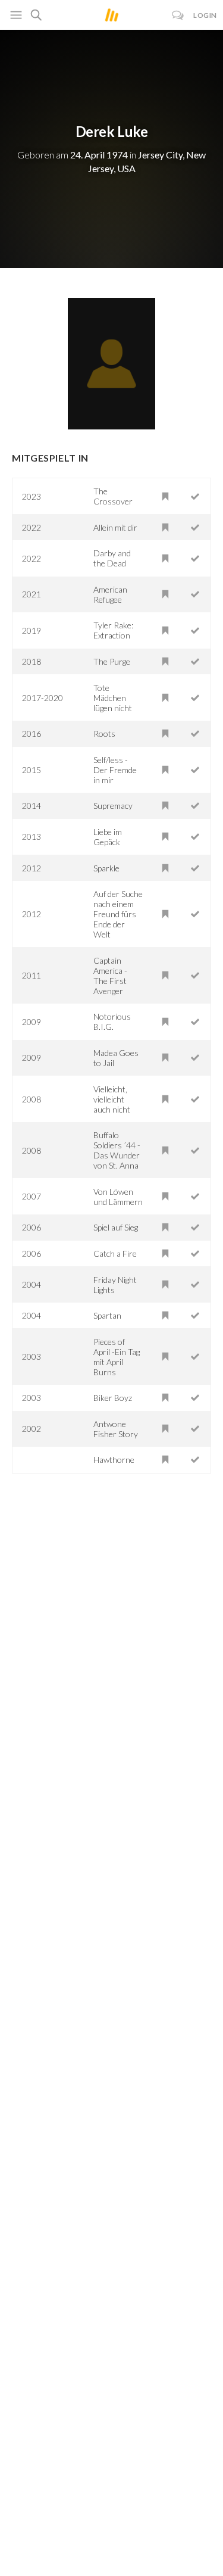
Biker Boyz (113, 1398)
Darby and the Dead (112, 558)
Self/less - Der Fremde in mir (115, 770)
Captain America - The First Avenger (110, 976)
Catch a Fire (115, 1253)
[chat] (178, 15)
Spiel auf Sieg (116, 1227)
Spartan (107, 1315)
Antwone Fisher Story (116, 1429)
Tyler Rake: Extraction (113, 630)
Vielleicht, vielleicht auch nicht (112, 1099)
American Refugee (110, 594)
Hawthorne (114, 1460)
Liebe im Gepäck (108, 837)
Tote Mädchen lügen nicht (113, 698)
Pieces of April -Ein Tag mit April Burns (117, 1357)
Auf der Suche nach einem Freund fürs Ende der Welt (118, 914)
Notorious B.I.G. (112, 1021)
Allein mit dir (115, 527)
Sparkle (106, 868)
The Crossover (113, 496)
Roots (104, 733)
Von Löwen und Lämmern (118, 1197)
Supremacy (113, 806)
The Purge (112, 661)
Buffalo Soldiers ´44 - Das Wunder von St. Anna (117, 1150)
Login (205, 15)
